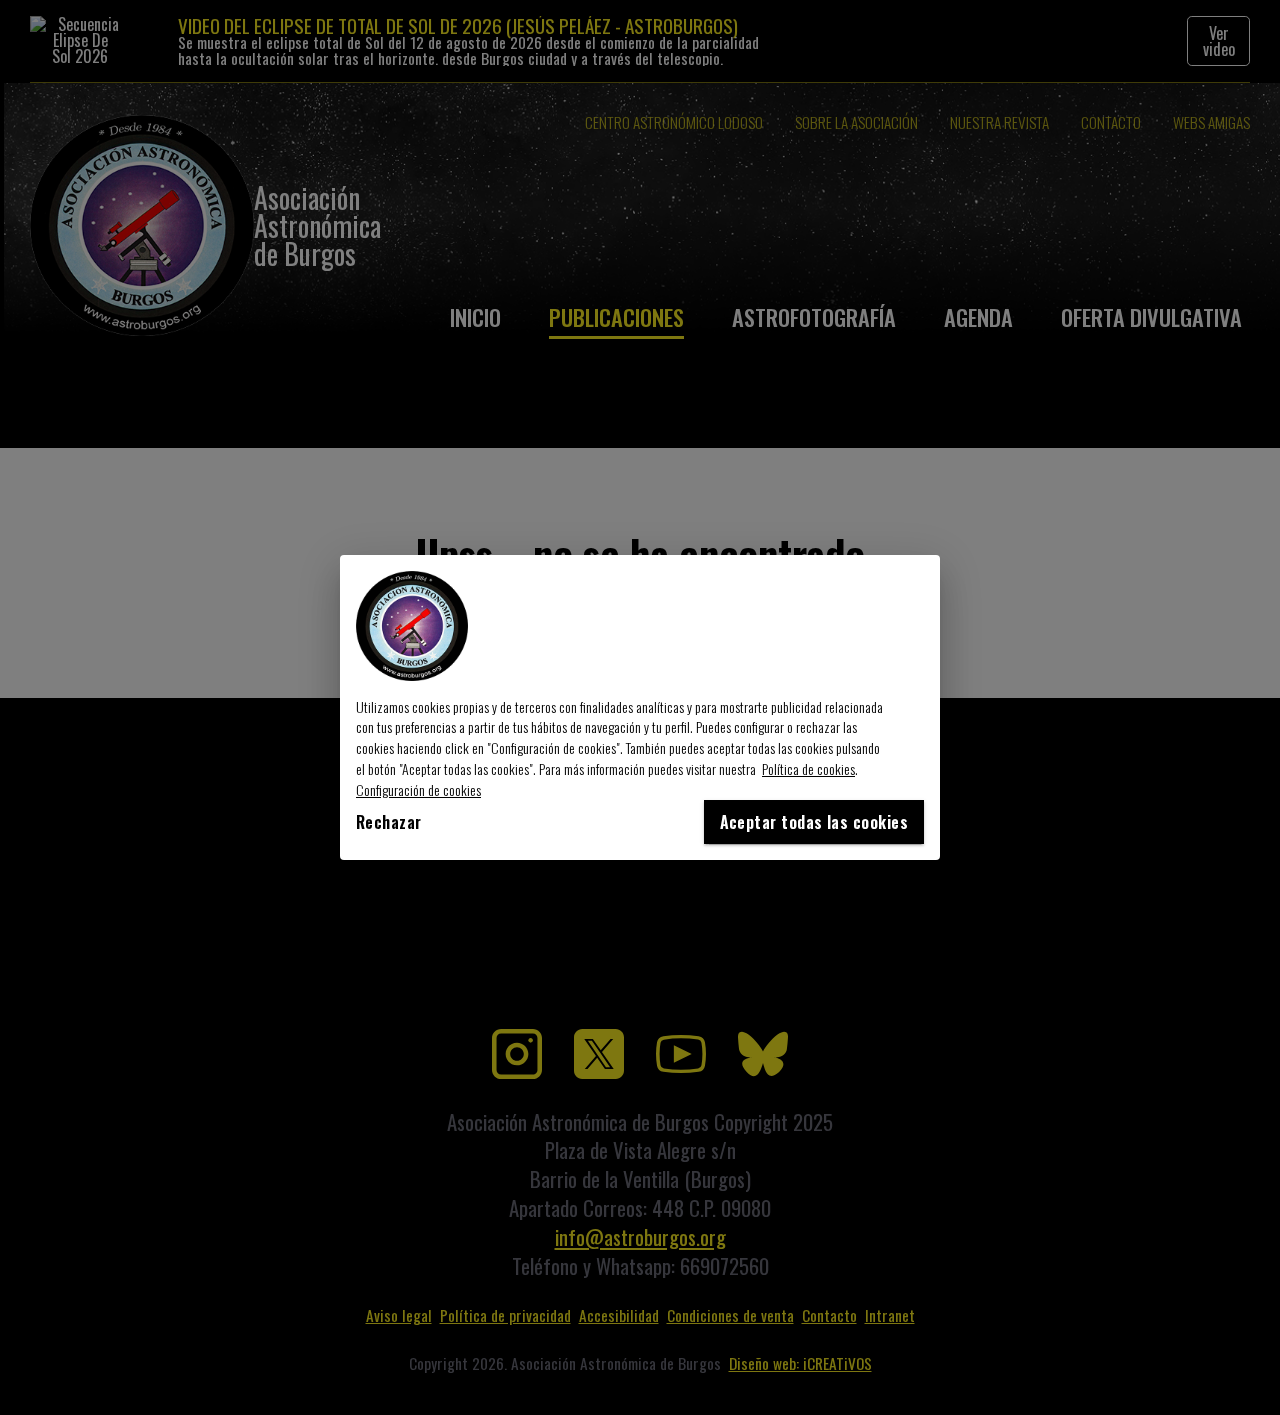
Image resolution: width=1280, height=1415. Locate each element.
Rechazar (389, 822)
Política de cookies (808, 768)
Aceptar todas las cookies (814, 822)
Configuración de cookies (418, 789)
